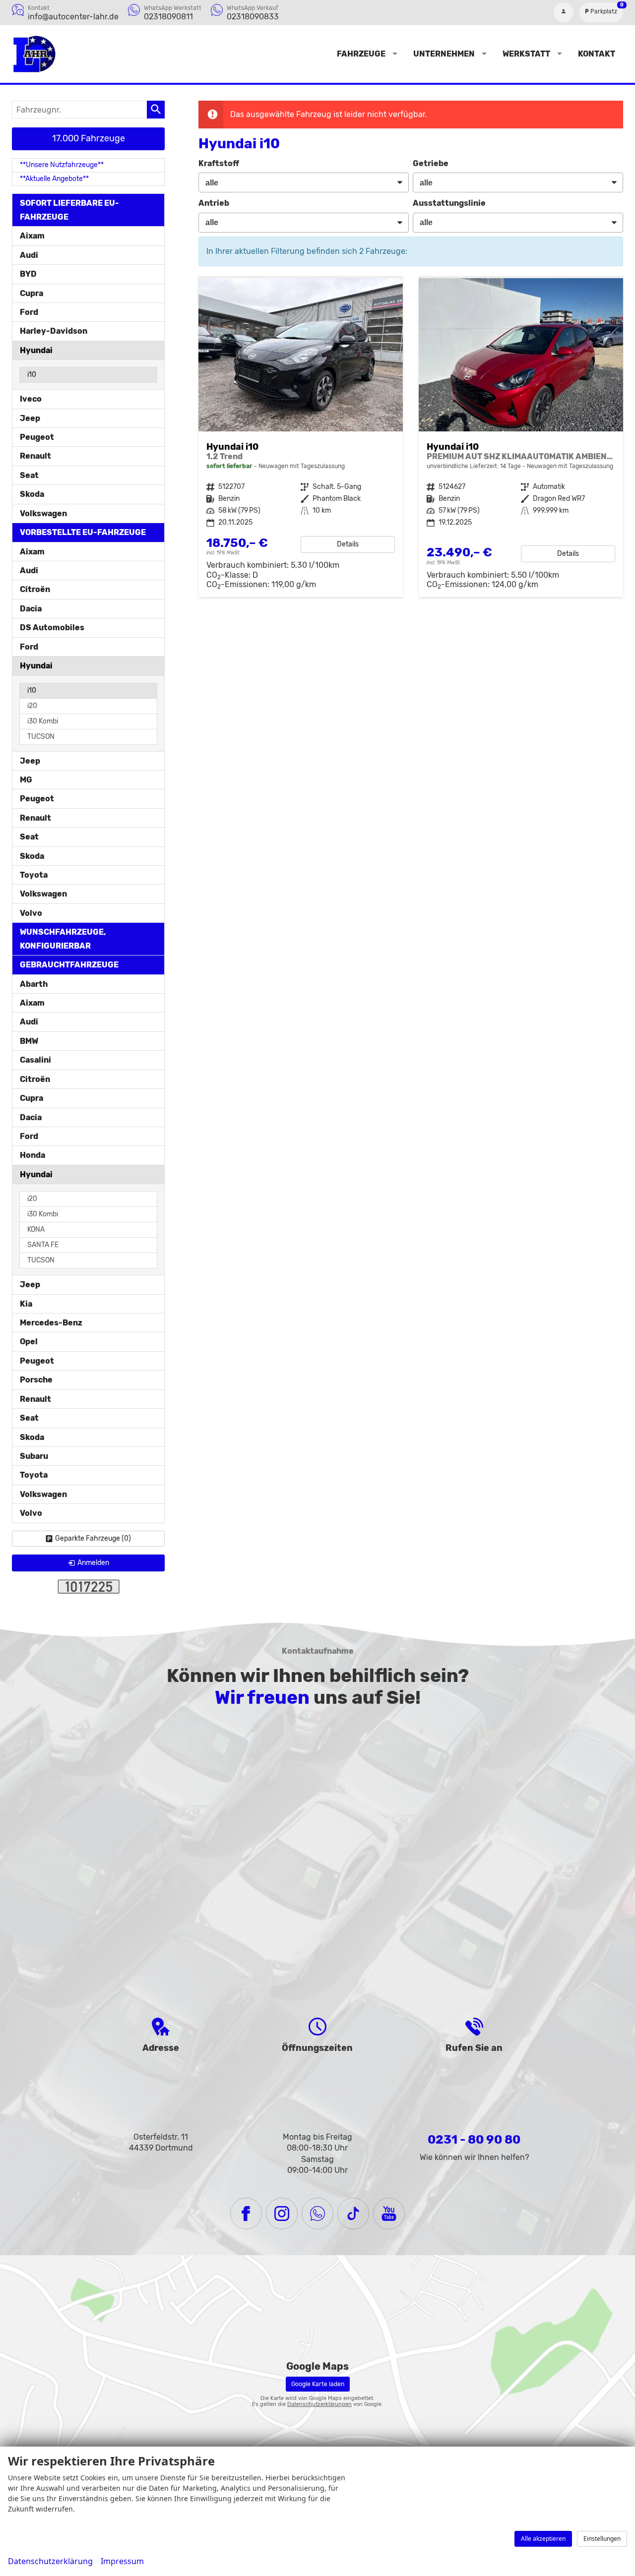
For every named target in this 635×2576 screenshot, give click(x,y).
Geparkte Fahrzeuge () (93, 1538)
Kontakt (597, 54)
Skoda (32, 494)
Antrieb (214, 203)
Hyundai (36, 350)
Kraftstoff (219, 163)
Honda (32, 1155)
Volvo (31, 913)
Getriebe (431, 163)
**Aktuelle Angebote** (54, 179)
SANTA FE (43, 1245)
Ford (29, 312)
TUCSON (41, 737)
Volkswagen (43, 513)
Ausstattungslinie (449, 203)
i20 (32, 706)
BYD (28, 274)
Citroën (35, 589)
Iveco (31, 399)
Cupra (32, 293)
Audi (29, 255)
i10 (32, 375)
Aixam (32, 236)
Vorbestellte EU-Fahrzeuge (83, 532)
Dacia (31, 609)
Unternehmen (444, 54)
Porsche (36, 1380)
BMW (29, 1041)
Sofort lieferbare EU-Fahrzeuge (69, 210)
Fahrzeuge (361, 54)
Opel (29, 1342)
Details (348, 544)
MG (26, 780)
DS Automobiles (52, 628)
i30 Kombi (43, 721)
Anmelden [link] (93, 1563)
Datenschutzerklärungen (319, 2404)
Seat (29, 475)
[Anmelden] (564, 12)
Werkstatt (526, 54)
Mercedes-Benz (51, 1323)
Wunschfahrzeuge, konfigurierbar (63, 939)
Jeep (30, 418)
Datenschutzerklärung (50, 2561)
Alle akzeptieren (543, 2539)
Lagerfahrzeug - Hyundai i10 (301, 438)
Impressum (122, 2561)
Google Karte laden (318, 2384)
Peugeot (37, 437)
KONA (36, 1229)
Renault (35, 456)
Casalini (35, 1060)
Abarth (34, 984)
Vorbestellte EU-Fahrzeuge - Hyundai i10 (521, 438)
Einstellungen (602, 2539)
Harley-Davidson (54, 331)
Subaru (34, 1456)
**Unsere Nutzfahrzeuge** (62, 165)
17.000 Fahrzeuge (89, 138)
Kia (26, 1304)
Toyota (34, 875)
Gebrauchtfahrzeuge (69, 965)
